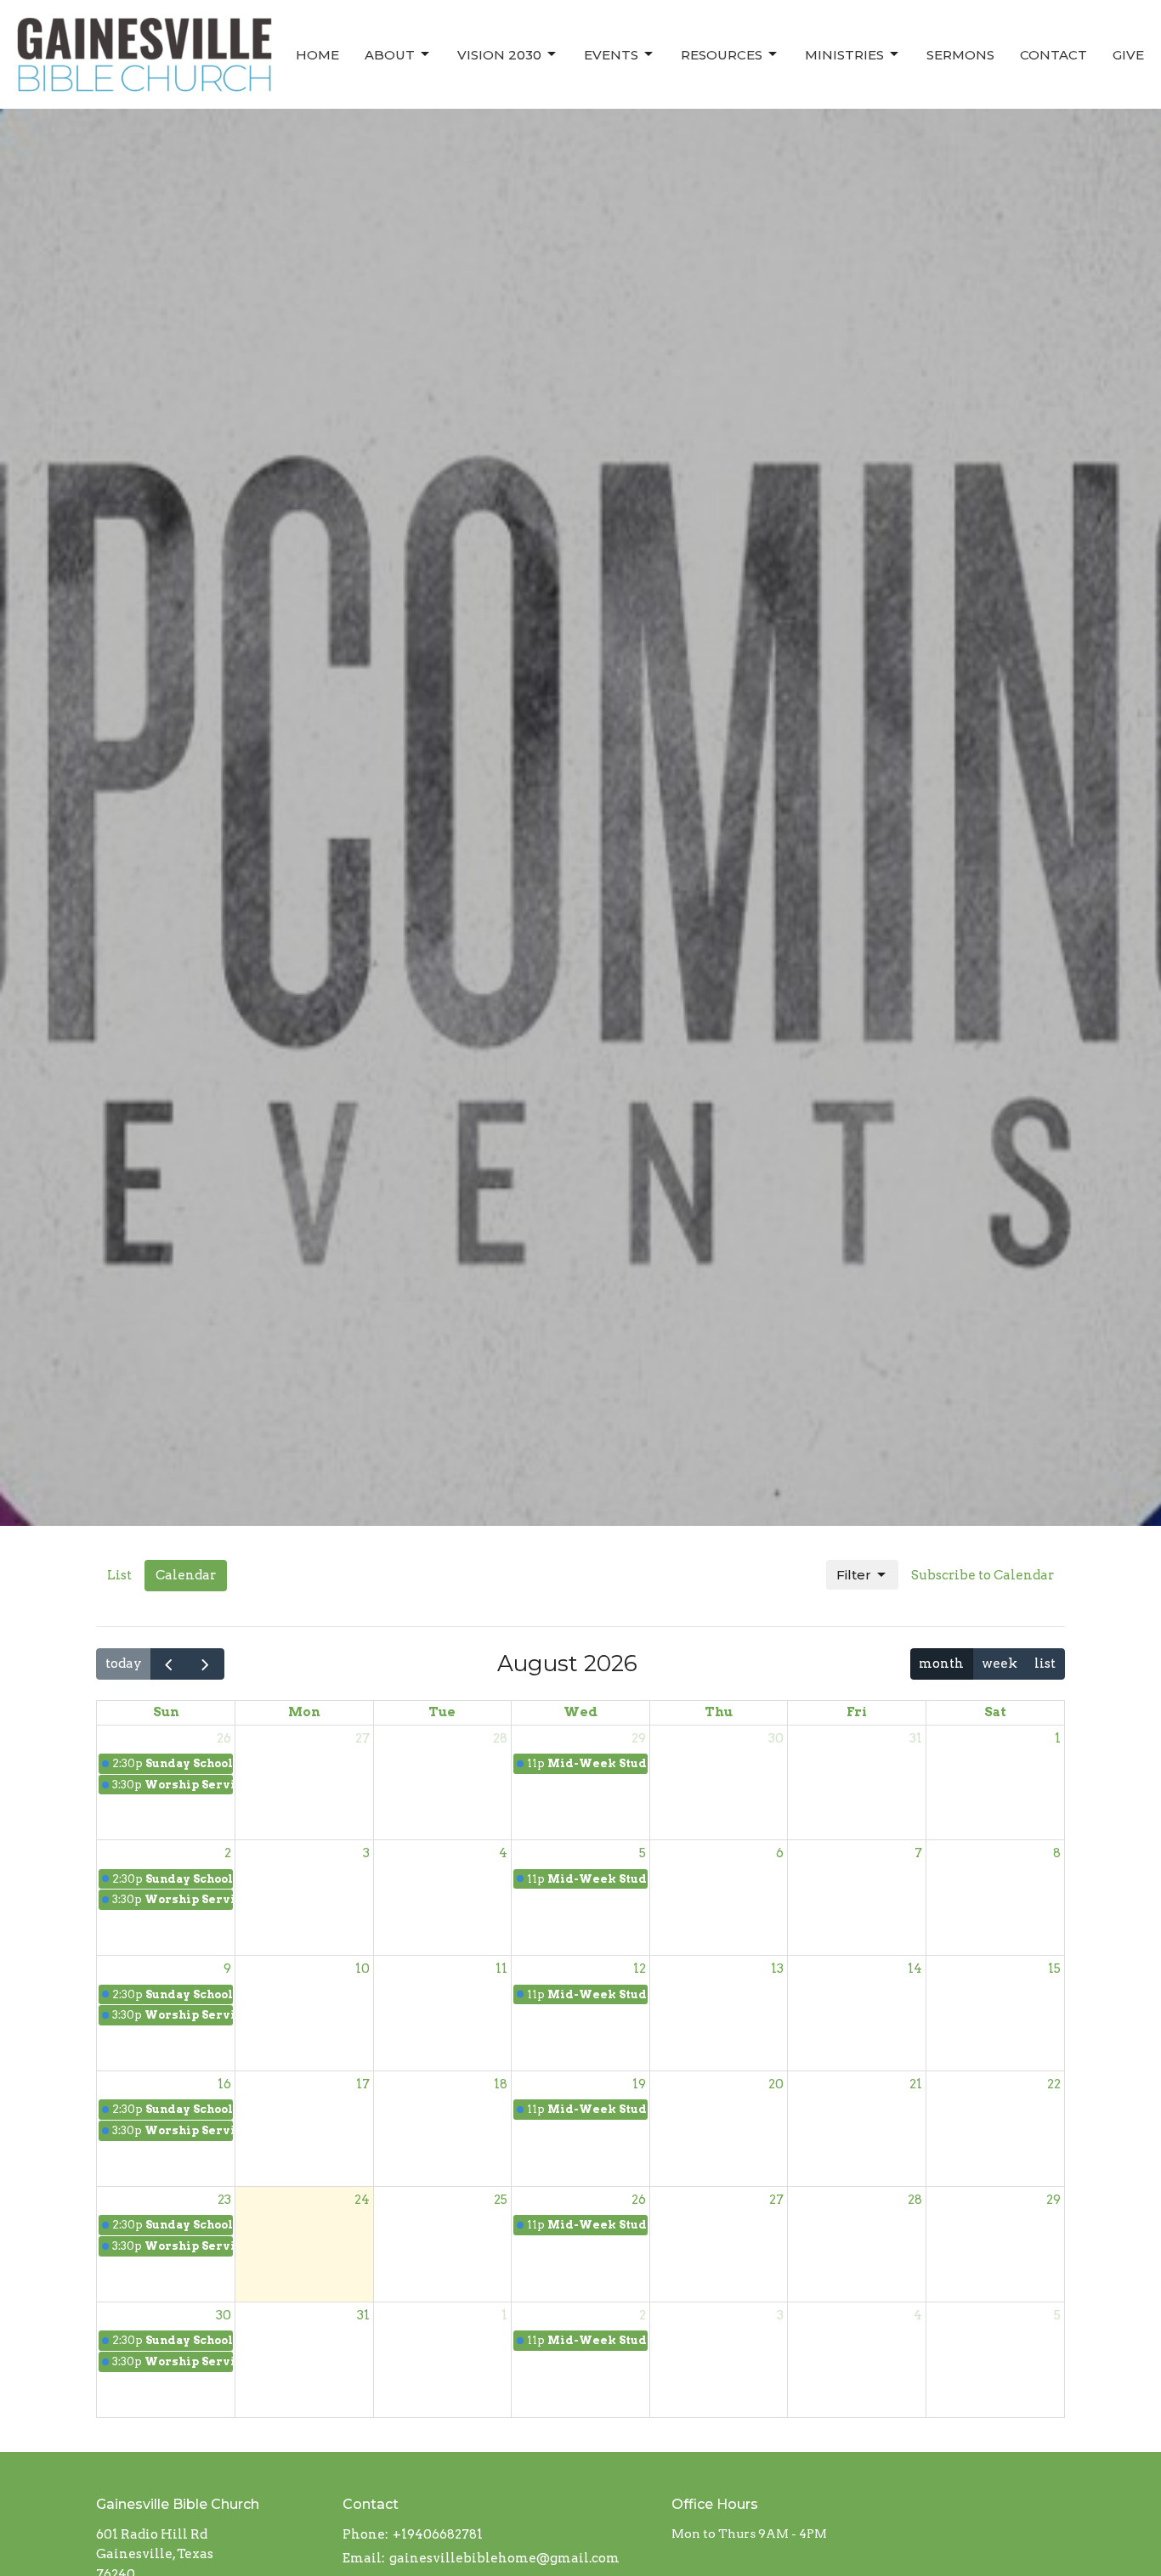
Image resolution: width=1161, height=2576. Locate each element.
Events (611, 55)
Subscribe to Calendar (983, 1575)
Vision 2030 (499, 55)
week (1000, 1664)
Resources (722, 55)
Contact (1053, 55)
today (124, 1664)
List (119, 1575)
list (1045, 1664)
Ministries (844, 55)
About (390, 55)
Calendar (186, 1575)
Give (1128, 55)
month (941, 1664)
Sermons (960, 55)
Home (317, 55)
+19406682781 (438, 2534)
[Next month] (206, 1664)
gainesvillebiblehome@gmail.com (504, 2558)
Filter (854, 1575)
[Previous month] (169, 1664)
